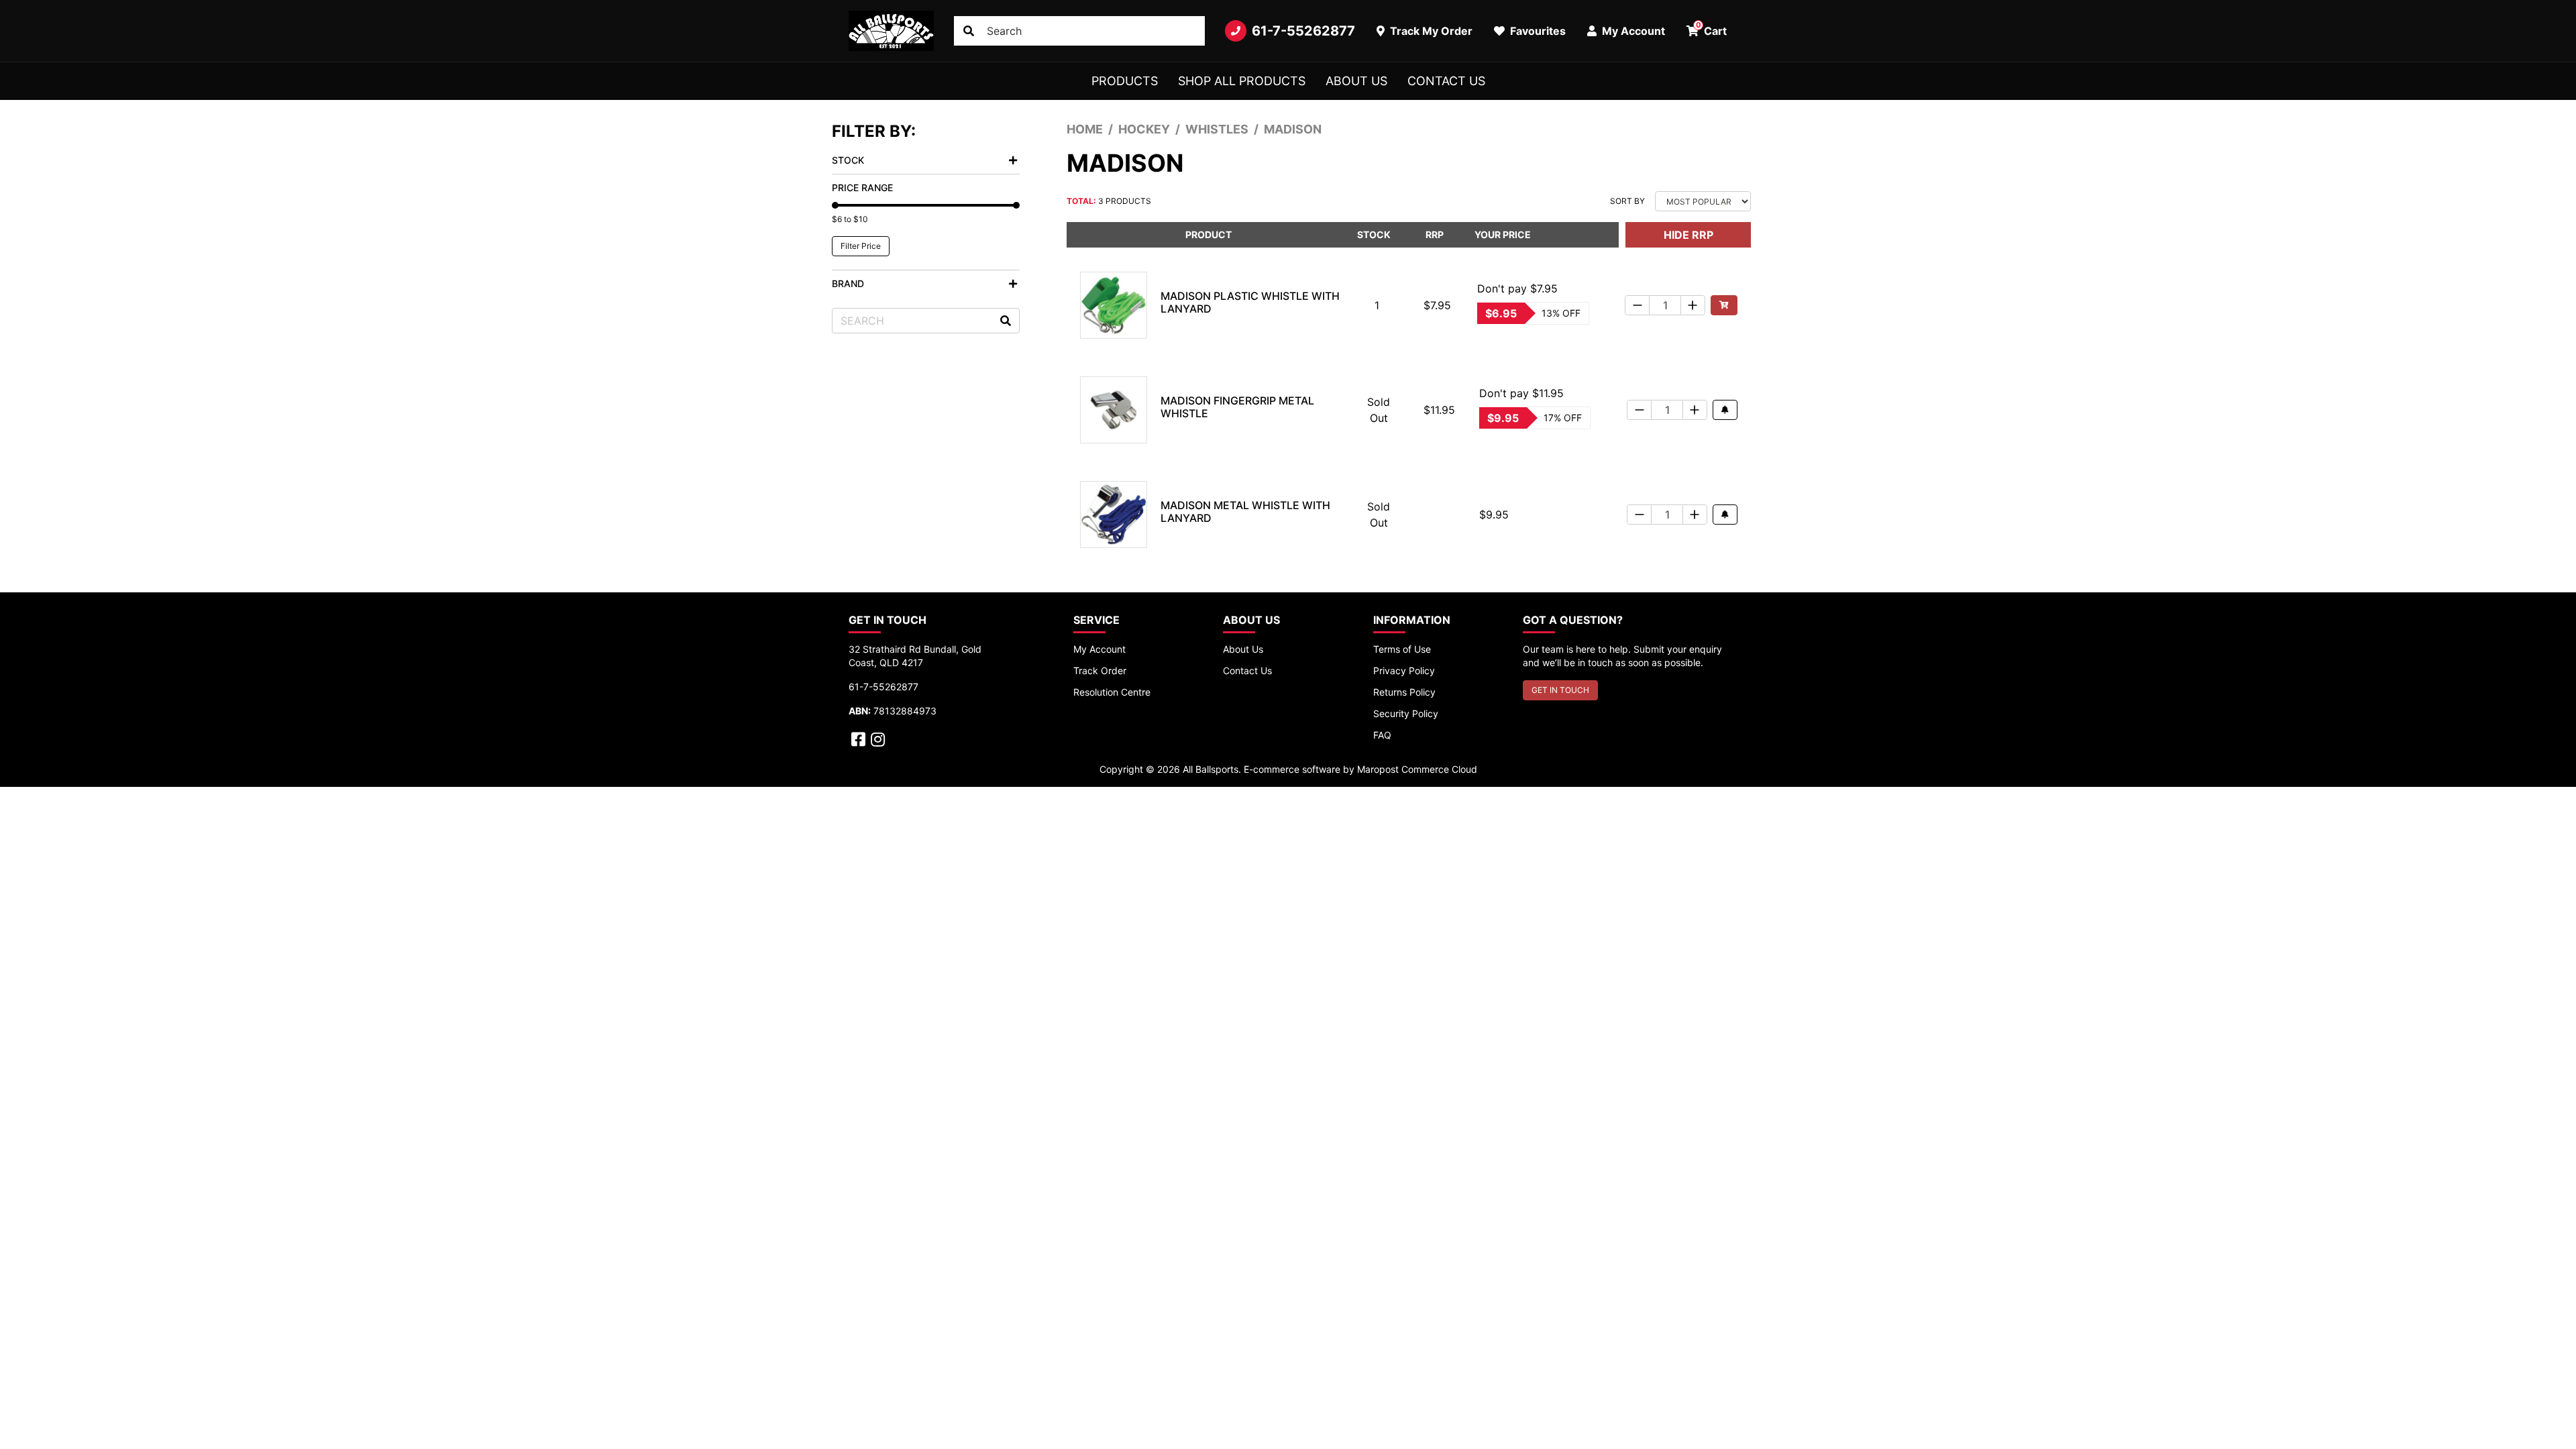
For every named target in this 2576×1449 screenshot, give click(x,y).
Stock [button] (848, 160)
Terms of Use (1402, 649)
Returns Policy (1404, 692)
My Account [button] (1632, 31)
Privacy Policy (1404, 670)
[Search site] (969, 31)
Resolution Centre (1112, 692)
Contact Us (1446, 81)
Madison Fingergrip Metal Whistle (1237, 407)
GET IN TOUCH (1560, 690)
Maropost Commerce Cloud (1417, 769)
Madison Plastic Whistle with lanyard (1250, 302)
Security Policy (1406, 713)
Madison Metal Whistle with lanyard (1245, 512)
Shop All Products (1242, 81)
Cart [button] (1712, 29)
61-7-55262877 (1303, 31)
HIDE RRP (1688, 235)
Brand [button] (848, 283)
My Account (1099, 649)
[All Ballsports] (891, 31)
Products (1125, 81)
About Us (1356, 81)
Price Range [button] (862, 187)
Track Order (1100, 670)
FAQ (1382, 735)
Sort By (1627, 201)
